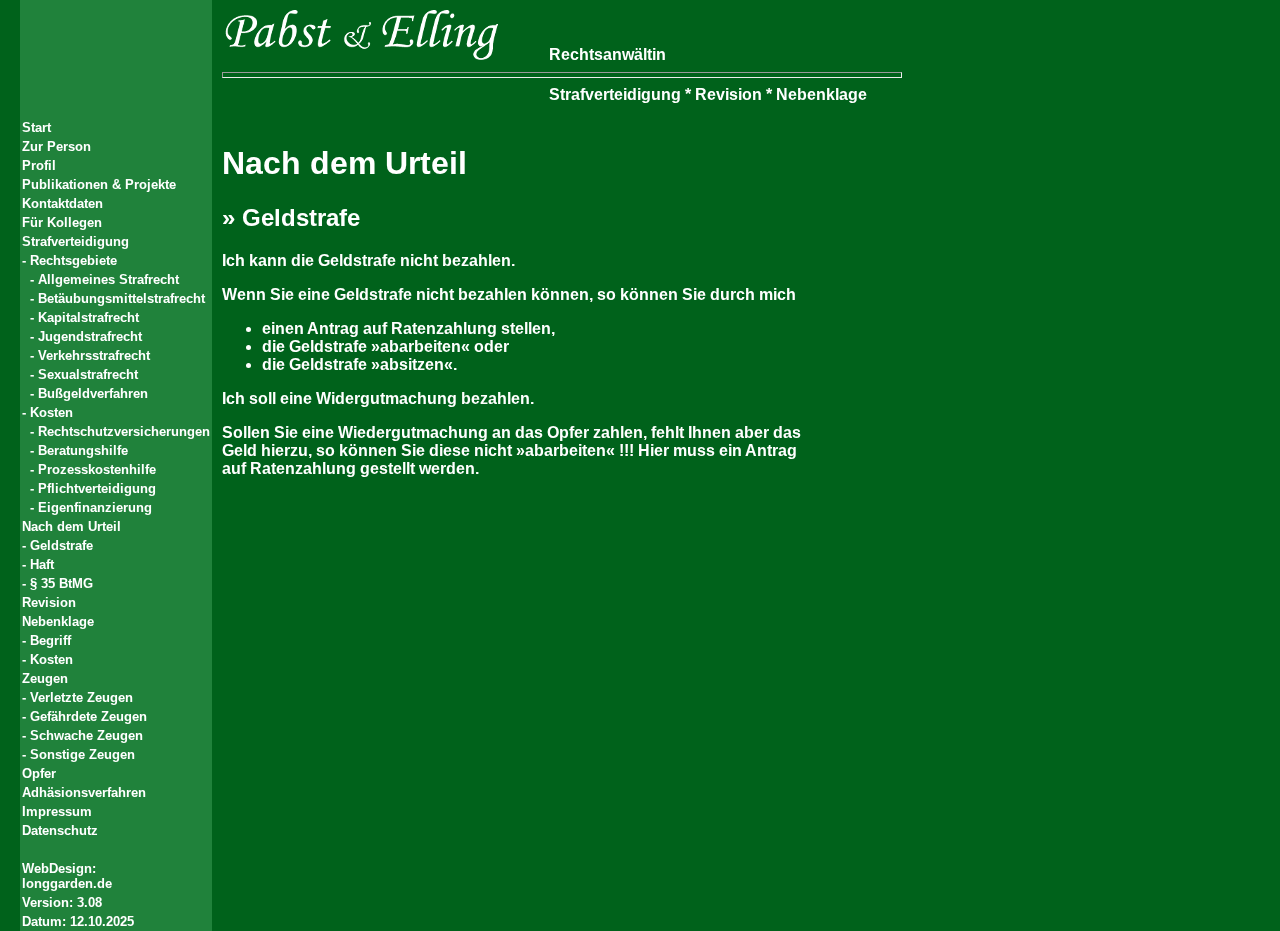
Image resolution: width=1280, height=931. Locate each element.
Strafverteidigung (75, 241)
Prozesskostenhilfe (97, 469)
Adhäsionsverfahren (84, 792)
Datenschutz (60, 830)
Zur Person (56, 146)
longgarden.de (67, 883)
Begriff (50, 640)
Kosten (51, 412)
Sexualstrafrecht (88, 374)
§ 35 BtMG (61, 583)
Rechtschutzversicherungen (124, 431)
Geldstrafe (61, 545)
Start (36, 127)
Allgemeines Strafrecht (108, 279)
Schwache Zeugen (86, 735)
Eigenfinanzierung (95, 507)
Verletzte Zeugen (81, 697)
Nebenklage (58, 621)
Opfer (39, 773)
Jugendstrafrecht (90, 336)
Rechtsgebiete (73, 260)
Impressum (57, 811)
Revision (49, 602)
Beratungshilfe (83, 450)
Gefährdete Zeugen (88, 716)
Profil (39, 165)
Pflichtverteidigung (97, 488)
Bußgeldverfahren (93, 393)
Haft (42, 564)
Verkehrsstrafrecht (94, 355)
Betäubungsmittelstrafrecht (121, 298)
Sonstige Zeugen (82, 754)
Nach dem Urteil (71, 526)
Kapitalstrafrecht (88, 317)
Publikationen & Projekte (99, 184)
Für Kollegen (62, 222)
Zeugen (45, 678)
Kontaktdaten (62, 203)
